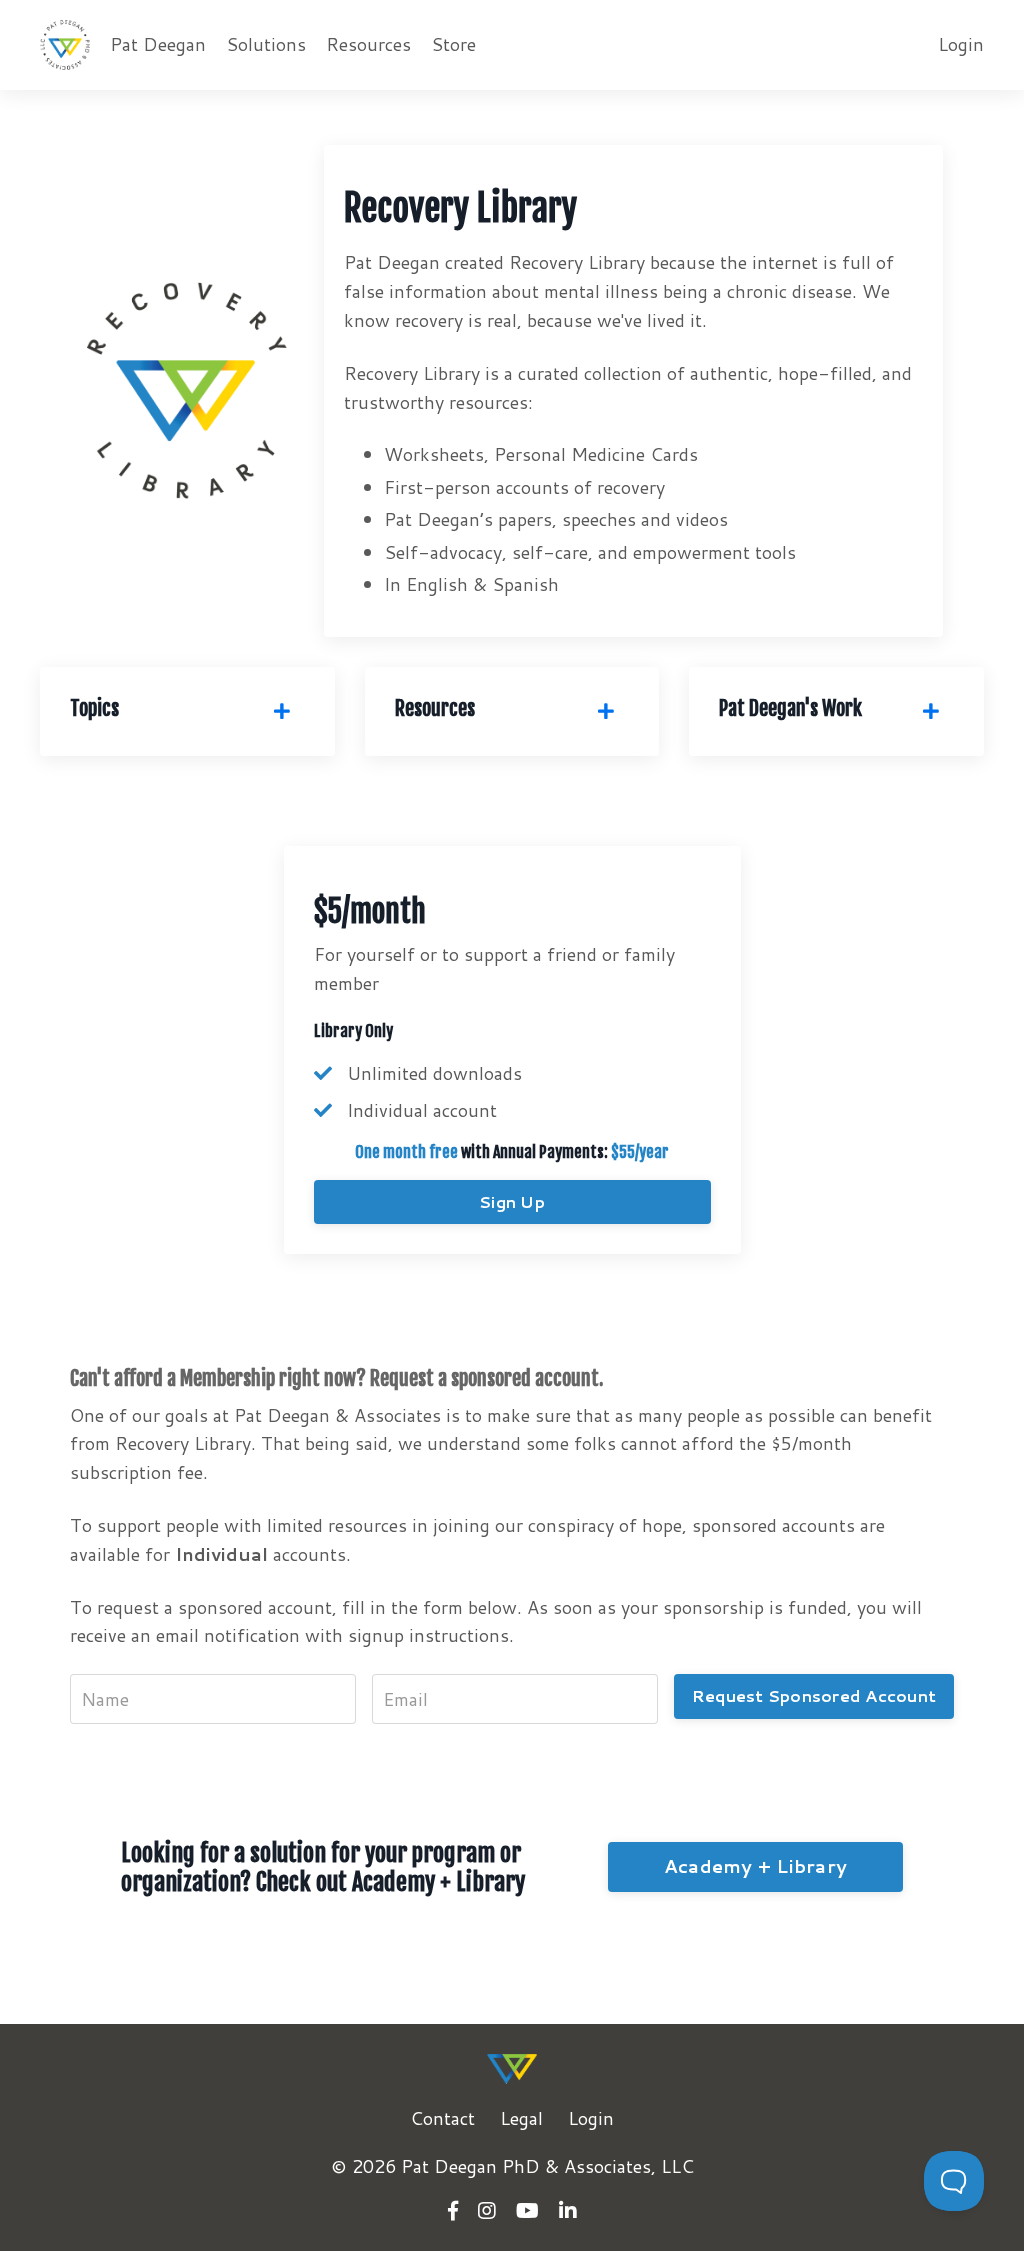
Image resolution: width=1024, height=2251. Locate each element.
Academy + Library (755, 1866)
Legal (521, 2118)
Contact (442, 2118)
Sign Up (512, 1201)
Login (961, 44)
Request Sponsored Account (814, 1695)
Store (453, 44)
